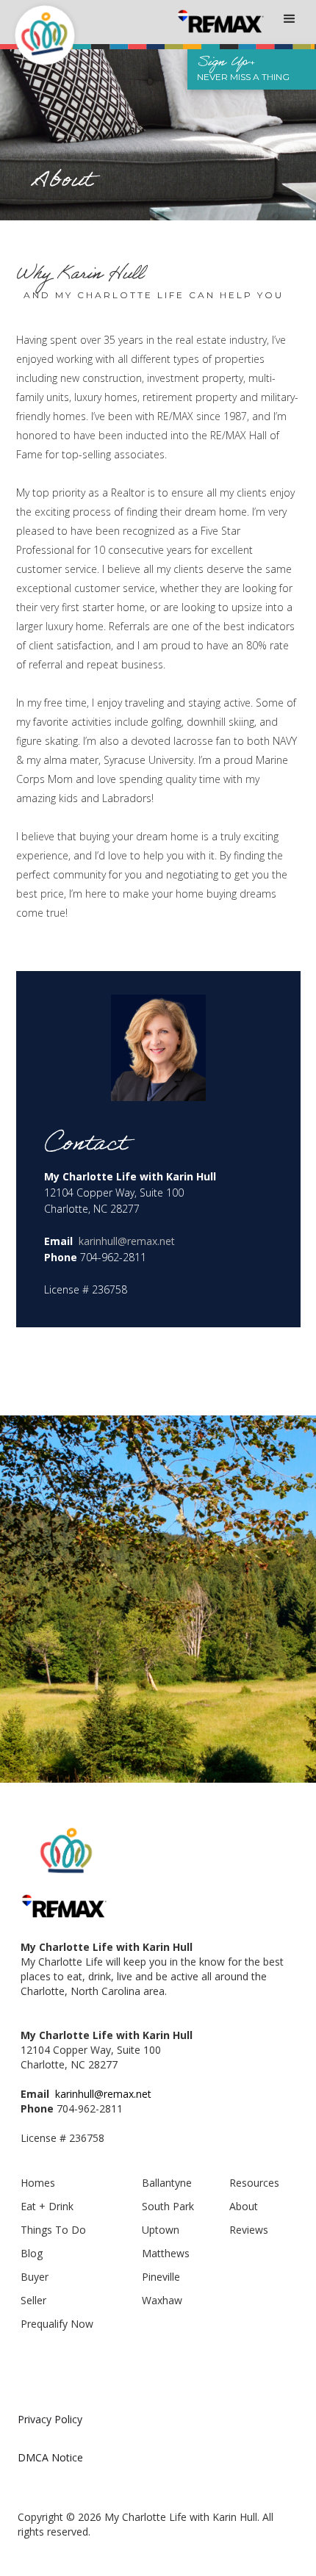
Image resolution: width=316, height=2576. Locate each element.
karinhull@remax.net (127, 1241)
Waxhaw (162, 2300)
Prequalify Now (57, 2324)
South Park (168, 2206)
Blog (32, 2253)
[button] (290, 18)
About (244, 2206)
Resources (254, 2183)
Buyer (35, 2277)
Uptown (161, 2230)
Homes (38, 2183)
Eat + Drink (47, 2206)
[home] (37, 30)
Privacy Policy (50, 2419)
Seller (33, 2300)
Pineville (161, 2277)
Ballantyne (167, 2183)
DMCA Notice (50, 2457)
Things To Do (53, 2230)
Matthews (166, 2253)
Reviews (249, 2230)
